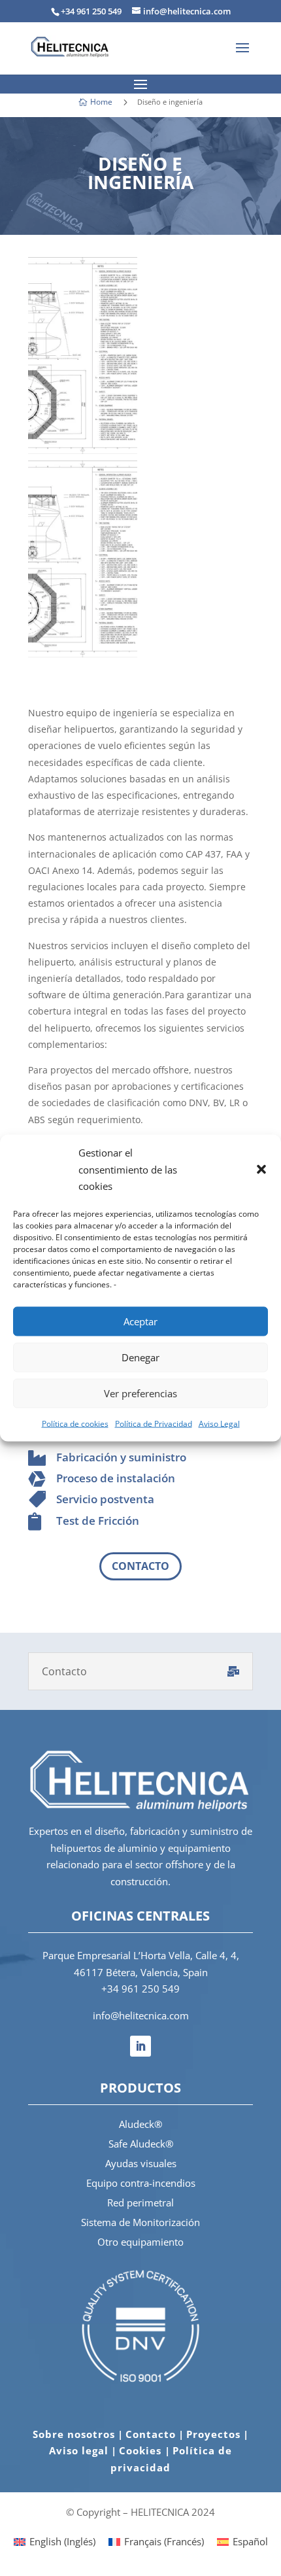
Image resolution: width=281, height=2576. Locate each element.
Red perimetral (140, 2202)
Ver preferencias (140, 1393)
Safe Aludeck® (141, 2144)
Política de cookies (75, 1423)
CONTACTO (140, 1566)
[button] (261, 1170)
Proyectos (213, 2434)
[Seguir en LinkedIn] (140, 2046)
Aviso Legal (219, 1423)
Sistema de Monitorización (140, 2222)
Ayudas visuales (141, 2163)
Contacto (151, 2434)
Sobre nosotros (74, 2434)
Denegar (140, 1357)
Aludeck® (140, 2124)
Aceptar (140, 1321)
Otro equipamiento (140, 2242)
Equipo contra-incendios (141, 2183)
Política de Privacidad (154, 1423)
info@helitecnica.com (141, 2015)
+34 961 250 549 (140, 1989)
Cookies (142, 2450)
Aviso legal (79, 2450)
